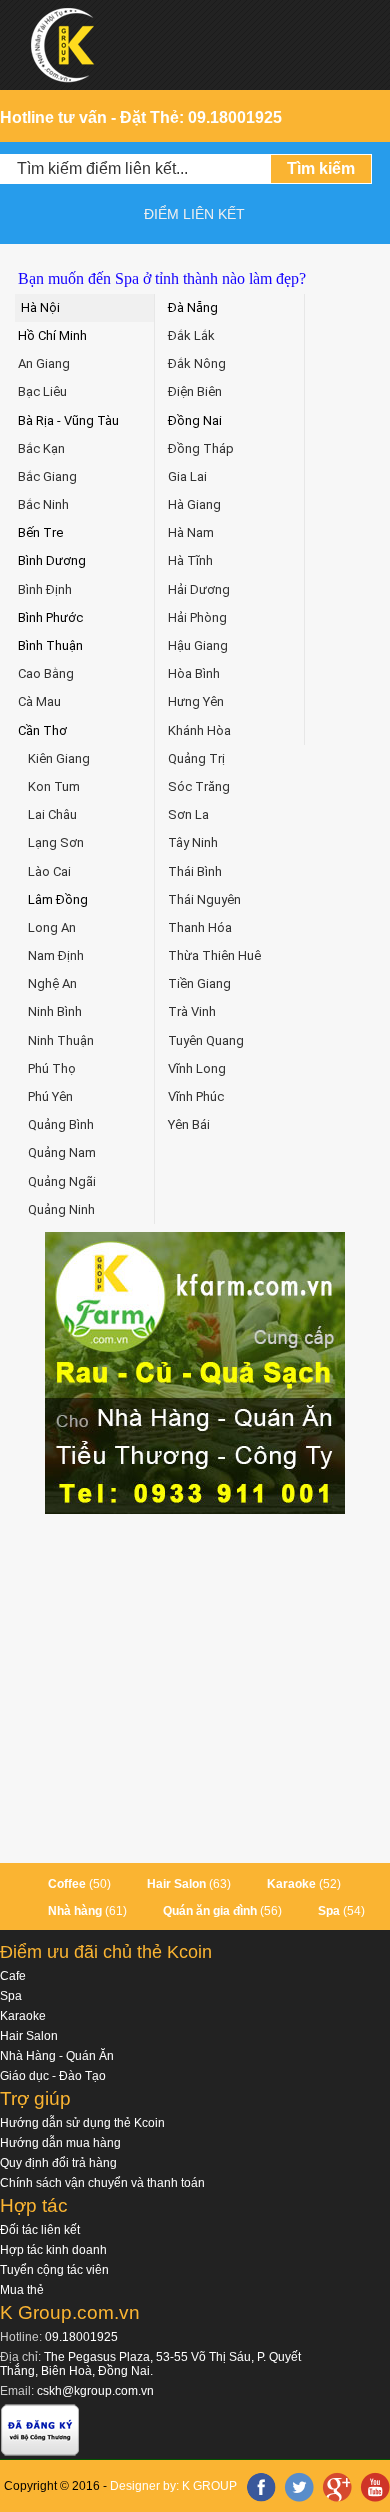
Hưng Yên (196, 701)
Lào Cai (49, 871)
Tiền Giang (199, 983)
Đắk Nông (197, 363)
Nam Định (56, 955)
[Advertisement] (195, 1688)
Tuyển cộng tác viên (54, 2270)
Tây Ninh (193, 842)
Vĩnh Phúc (196, 1096)
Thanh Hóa (200, 927)
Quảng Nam (62, 1152)
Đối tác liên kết (40, 2230)
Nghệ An (52, 983)
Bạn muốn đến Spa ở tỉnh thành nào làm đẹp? (162, 278)
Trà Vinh (192, 1011)
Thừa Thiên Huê (214, 955)
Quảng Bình (61, 1124)
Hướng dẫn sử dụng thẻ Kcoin (82, 2123)
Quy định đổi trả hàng (58, 2163)
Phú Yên (50, 1096)
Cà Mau (39, 701)
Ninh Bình (55, 1011)
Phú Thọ (52, 1068)
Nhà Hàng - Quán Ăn (57, 2056)
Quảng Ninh (61, 1209)
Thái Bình (195, 871)
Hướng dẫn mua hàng (60, 2143)
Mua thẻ (22, 2290)
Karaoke (291, 1884)
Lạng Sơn (56, 842)
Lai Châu (52, 814)
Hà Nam (191, 532)
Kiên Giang (59, 758)
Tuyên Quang (206, 1040)
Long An (52, 927)
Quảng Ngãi (62, 1181)
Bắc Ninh (43, 504)
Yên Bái (189, 1124)
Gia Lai (187, 476)
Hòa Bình (194, 673)
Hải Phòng (197, 617)
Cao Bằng (46, 673)
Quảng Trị (196, 758)
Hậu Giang (198, 645)
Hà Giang (194, 504)
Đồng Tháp (201, 448)
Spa (329, 1911)
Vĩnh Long (197, 1068)
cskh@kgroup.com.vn (95, 2391)
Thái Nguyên (204, 899)
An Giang (44, 363)
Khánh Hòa (199, 730)
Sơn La (188, 814)
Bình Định (45, 589)
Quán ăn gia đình (210, 1911)
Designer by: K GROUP (173, 2486)
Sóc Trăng (199, 786)
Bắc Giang (47, 476)
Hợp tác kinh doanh (53, 2250)
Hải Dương (199, 589)
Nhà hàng (75, 1911)
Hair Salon (176, 1884)
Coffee (67, 1884)
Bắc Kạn (41, 448)
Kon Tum (54, 786)
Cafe (13, 1976)
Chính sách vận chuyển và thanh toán (102, 2183)
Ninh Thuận (61, 1040)
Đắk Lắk (191, 335)
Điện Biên (195, 391)
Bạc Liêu (42, 391)
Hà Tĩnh (190, 560)
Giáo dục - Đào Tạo (53, 2076)
